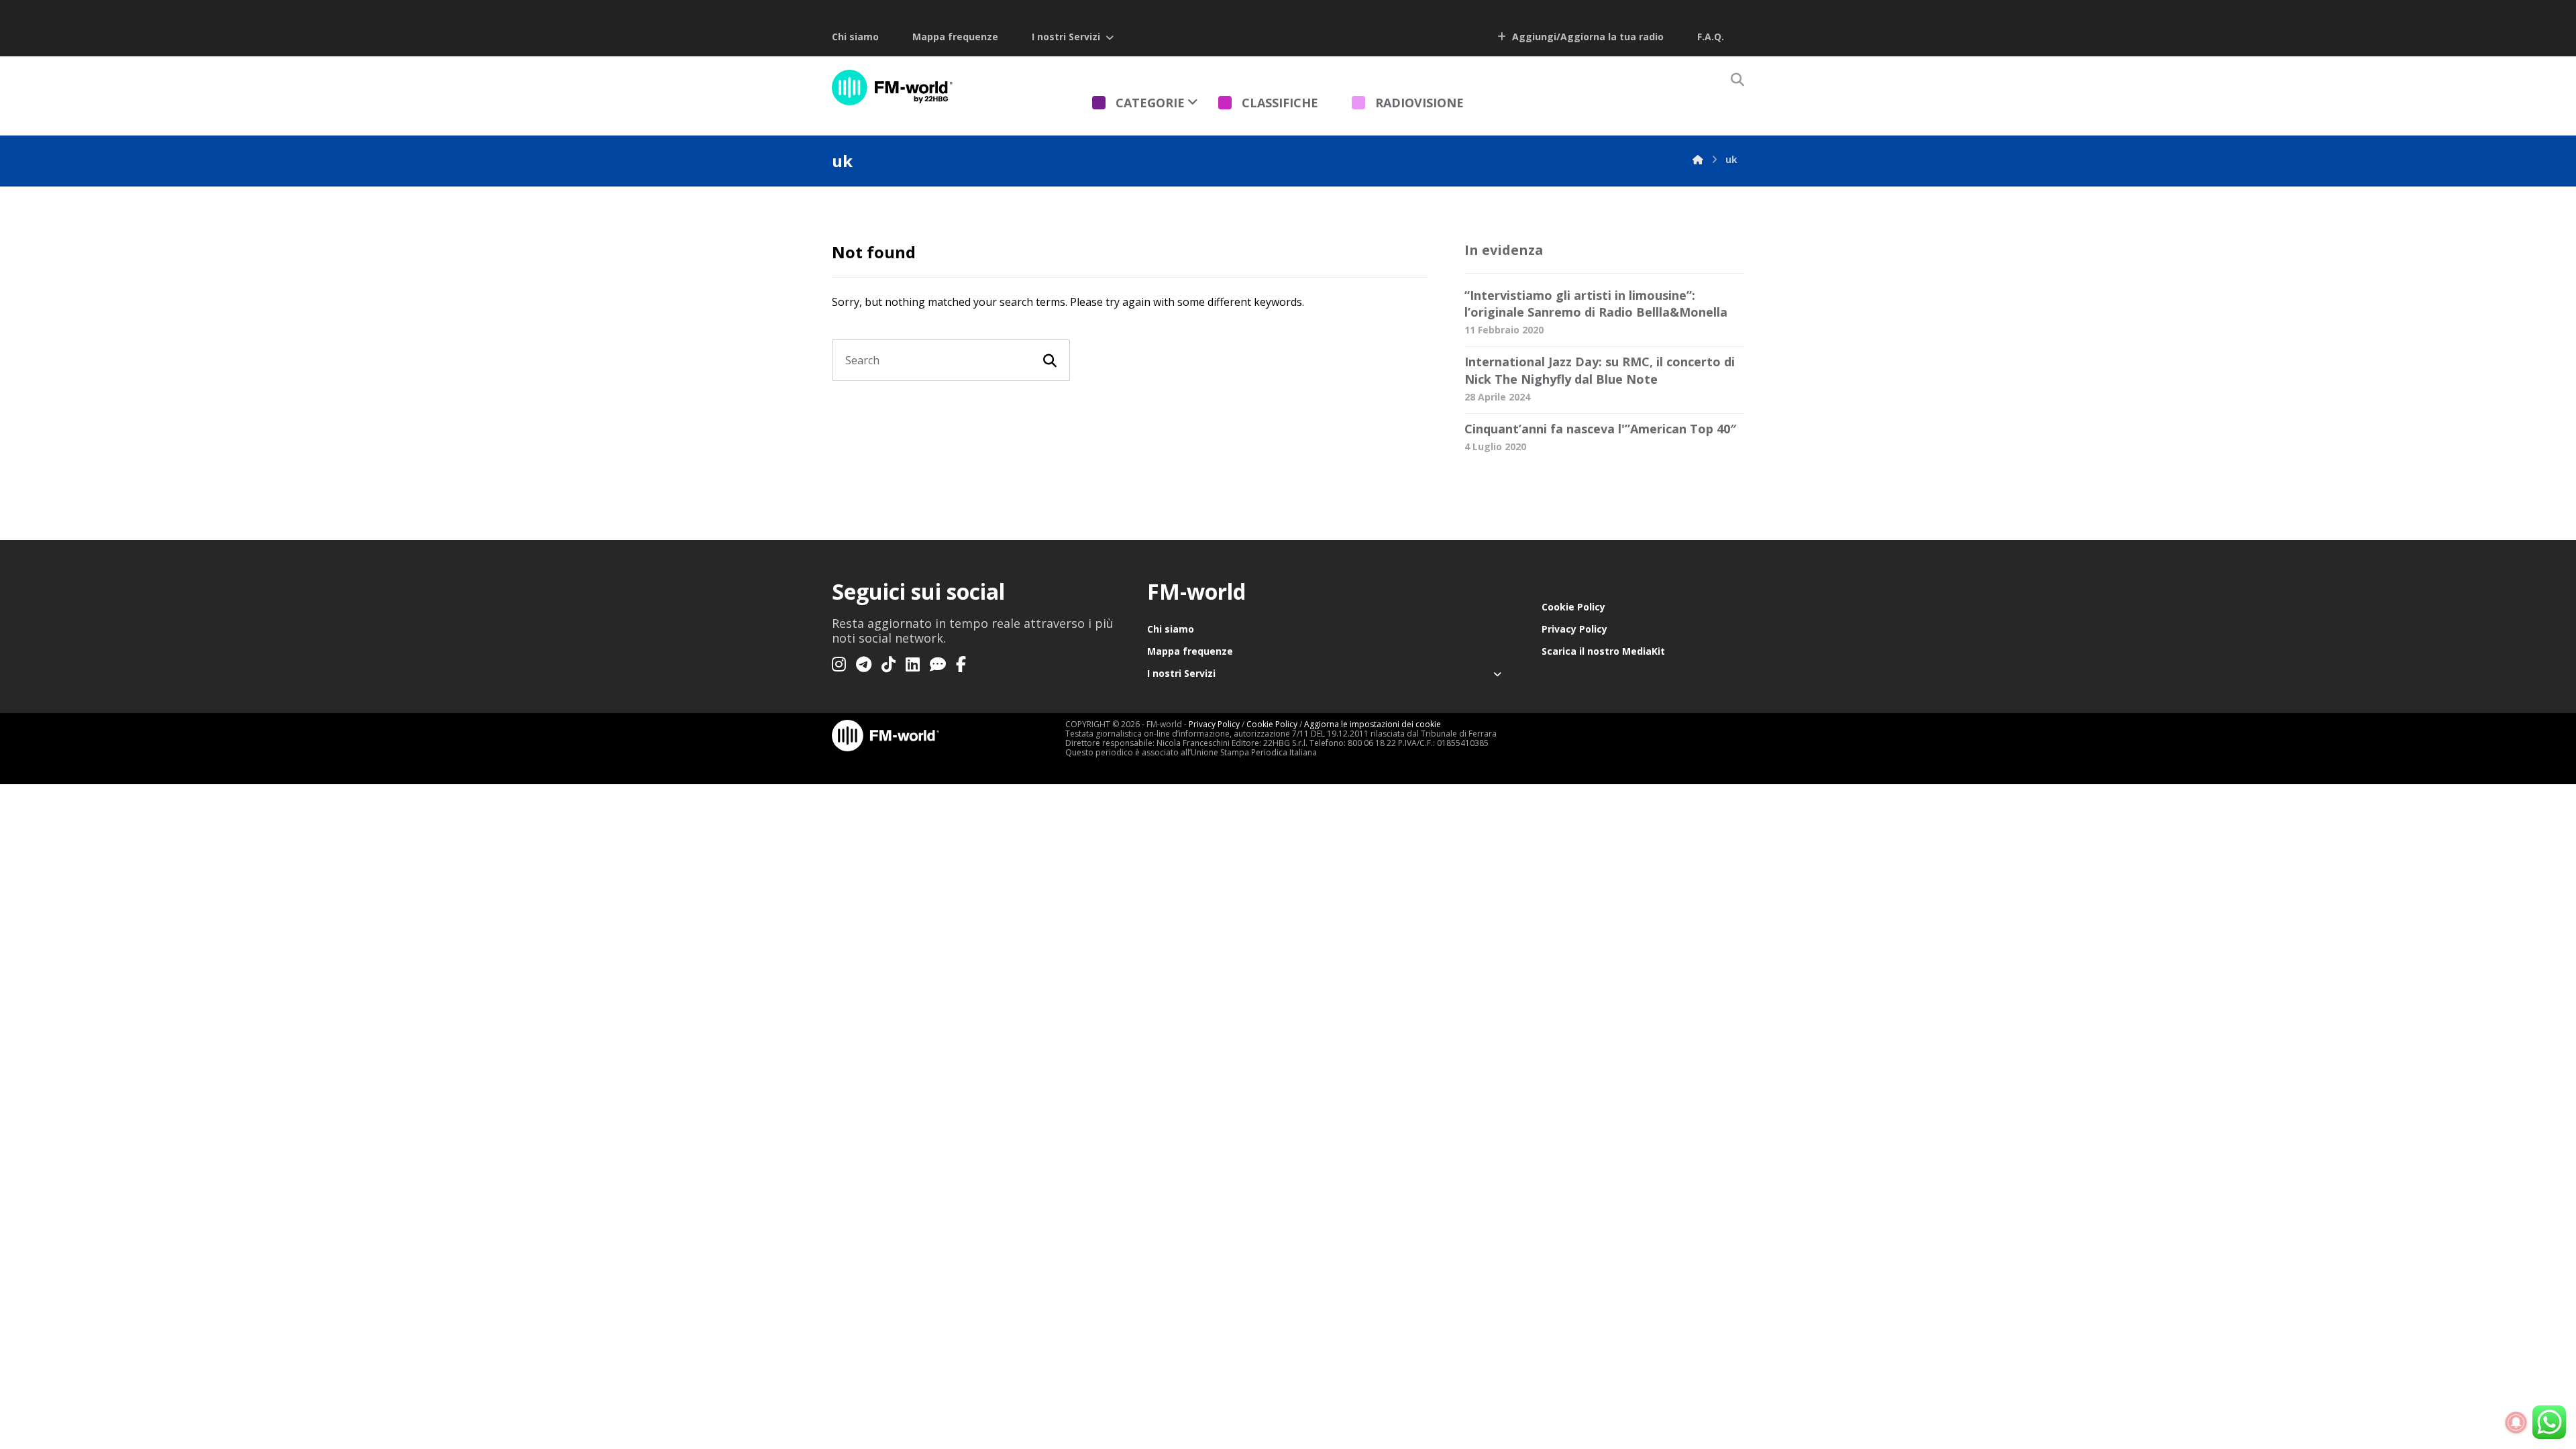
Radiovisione (1419, 103)
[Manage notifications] (2516, 1423)
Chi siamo (855, 37)
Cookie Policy (1573, 607)
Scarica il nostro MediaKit (1603, 651)
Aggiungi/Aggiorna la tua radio (1587, 37)
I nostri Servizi (1066, 37)
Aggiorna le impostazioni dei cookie (1373, 724)
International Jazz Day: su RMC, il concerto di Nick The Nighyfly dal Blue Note (1600, 370)
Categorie (1150, 103)
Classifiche (1280, 103)
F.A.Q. (1711, 37)
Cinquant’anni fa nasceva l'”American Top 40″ (1600, 429)
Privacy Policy (1574, 629)
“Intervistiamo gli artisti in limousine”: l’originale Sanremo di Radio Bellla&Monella (1596, 304)
